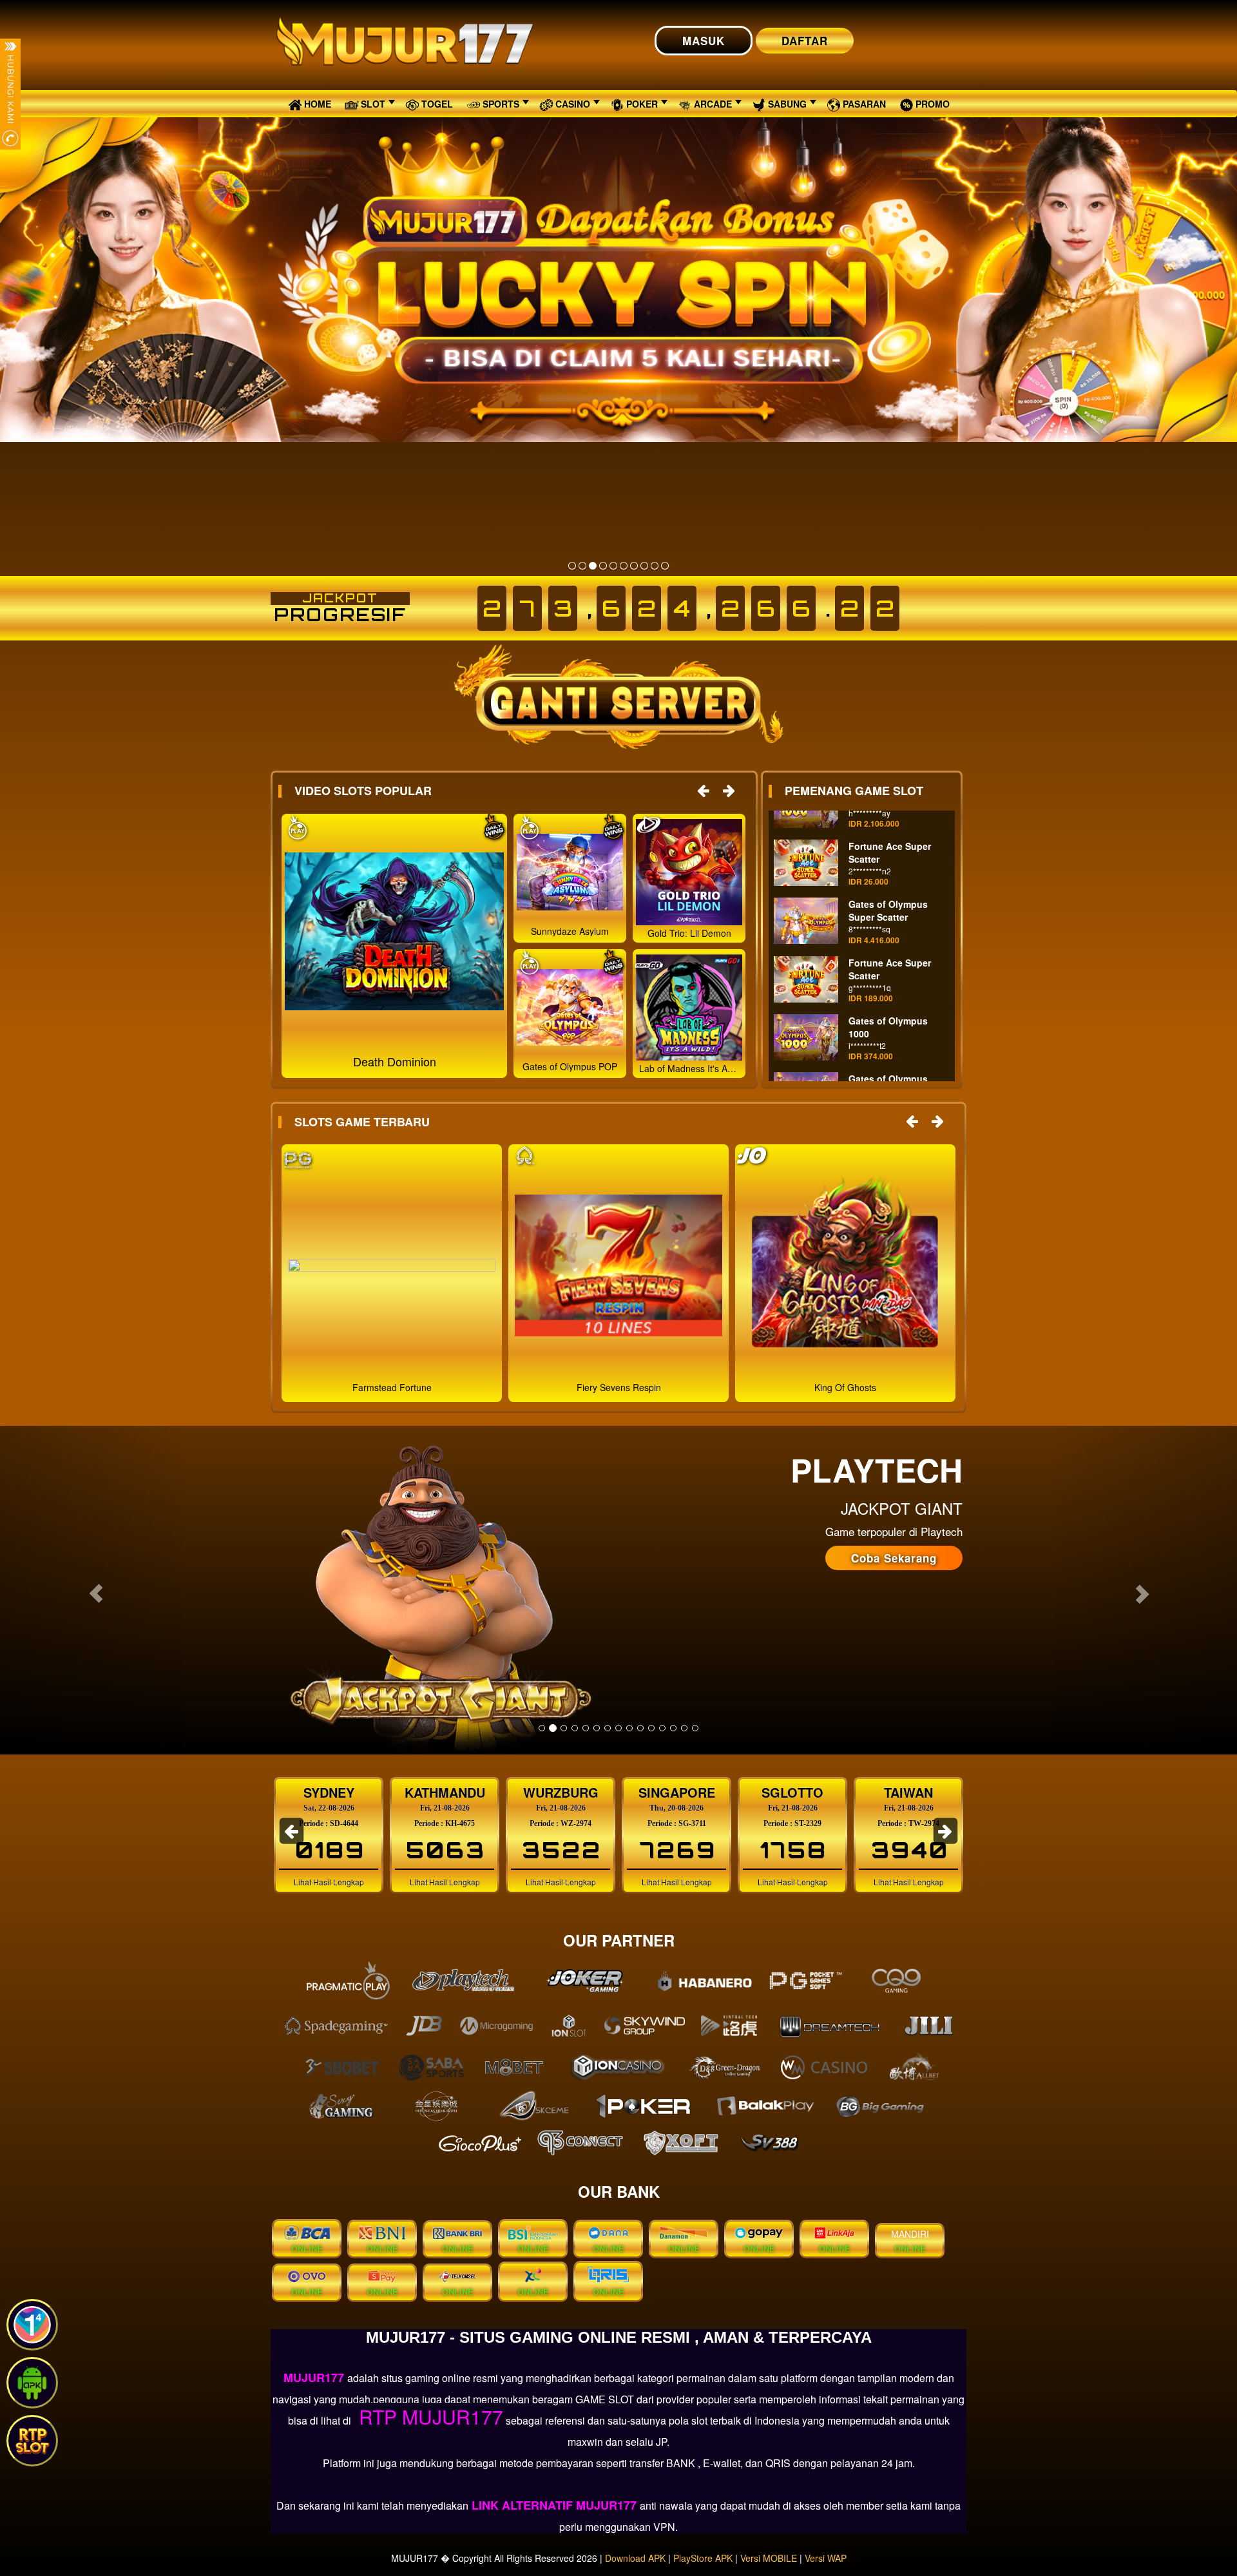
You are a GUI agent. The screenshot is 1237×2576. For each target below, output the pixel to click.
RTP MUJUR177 (428, 2417)
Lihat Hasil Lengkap (329, 1882)
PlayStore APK (703, 2558)
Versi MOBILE (769, 2558)
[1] (572, 566)
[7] (634, 566)
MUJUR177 (315, 2378)
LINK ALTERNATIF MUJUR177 (554, 2505)
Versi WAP (826, 2558)
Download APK (635, 2558)
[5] (613, 566)
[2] (582, 566)
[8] (644, 566)
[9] (655, 566)
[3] (593, 566)
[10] (665, 566)
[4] (603, 566)
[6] (624, 566)
